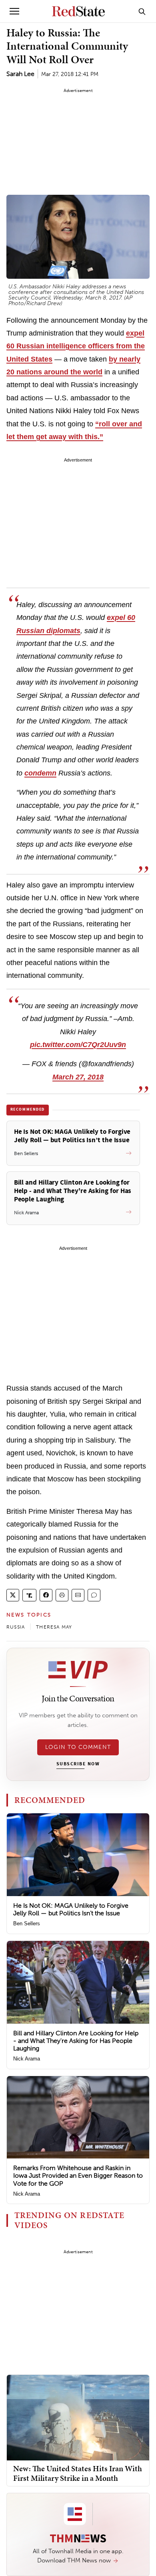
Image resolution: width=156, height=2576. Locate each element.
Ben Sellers (27, 1924)
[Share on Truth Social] (29, 1595)
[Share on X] (13, 1595)
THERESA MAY (54, 1627)
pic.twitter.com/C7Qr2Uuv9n (78, 1045)
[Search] (142, 11)
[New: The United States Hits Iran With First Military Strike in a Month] (78, 2417)
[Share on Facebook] (46, 1595)
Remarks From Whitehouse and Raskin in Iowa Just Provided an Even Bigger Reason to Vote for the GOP (78, 2175)
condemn (40, 773)
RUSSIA (16, 1627)
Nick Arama (27, 2059)
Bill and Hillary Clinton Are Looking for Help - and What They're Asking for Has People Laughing (76, 2041)
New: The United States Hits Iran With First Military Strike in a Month (78, 2473)
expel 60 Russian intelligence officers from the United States (76, 346)
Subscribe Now (78, 1764)
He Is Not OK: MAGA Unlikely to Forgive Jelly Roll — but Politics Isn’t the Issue (71, 1909)
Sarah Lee (20, 74)
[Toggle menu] (14, 11)
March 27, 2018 (78, 1077)
